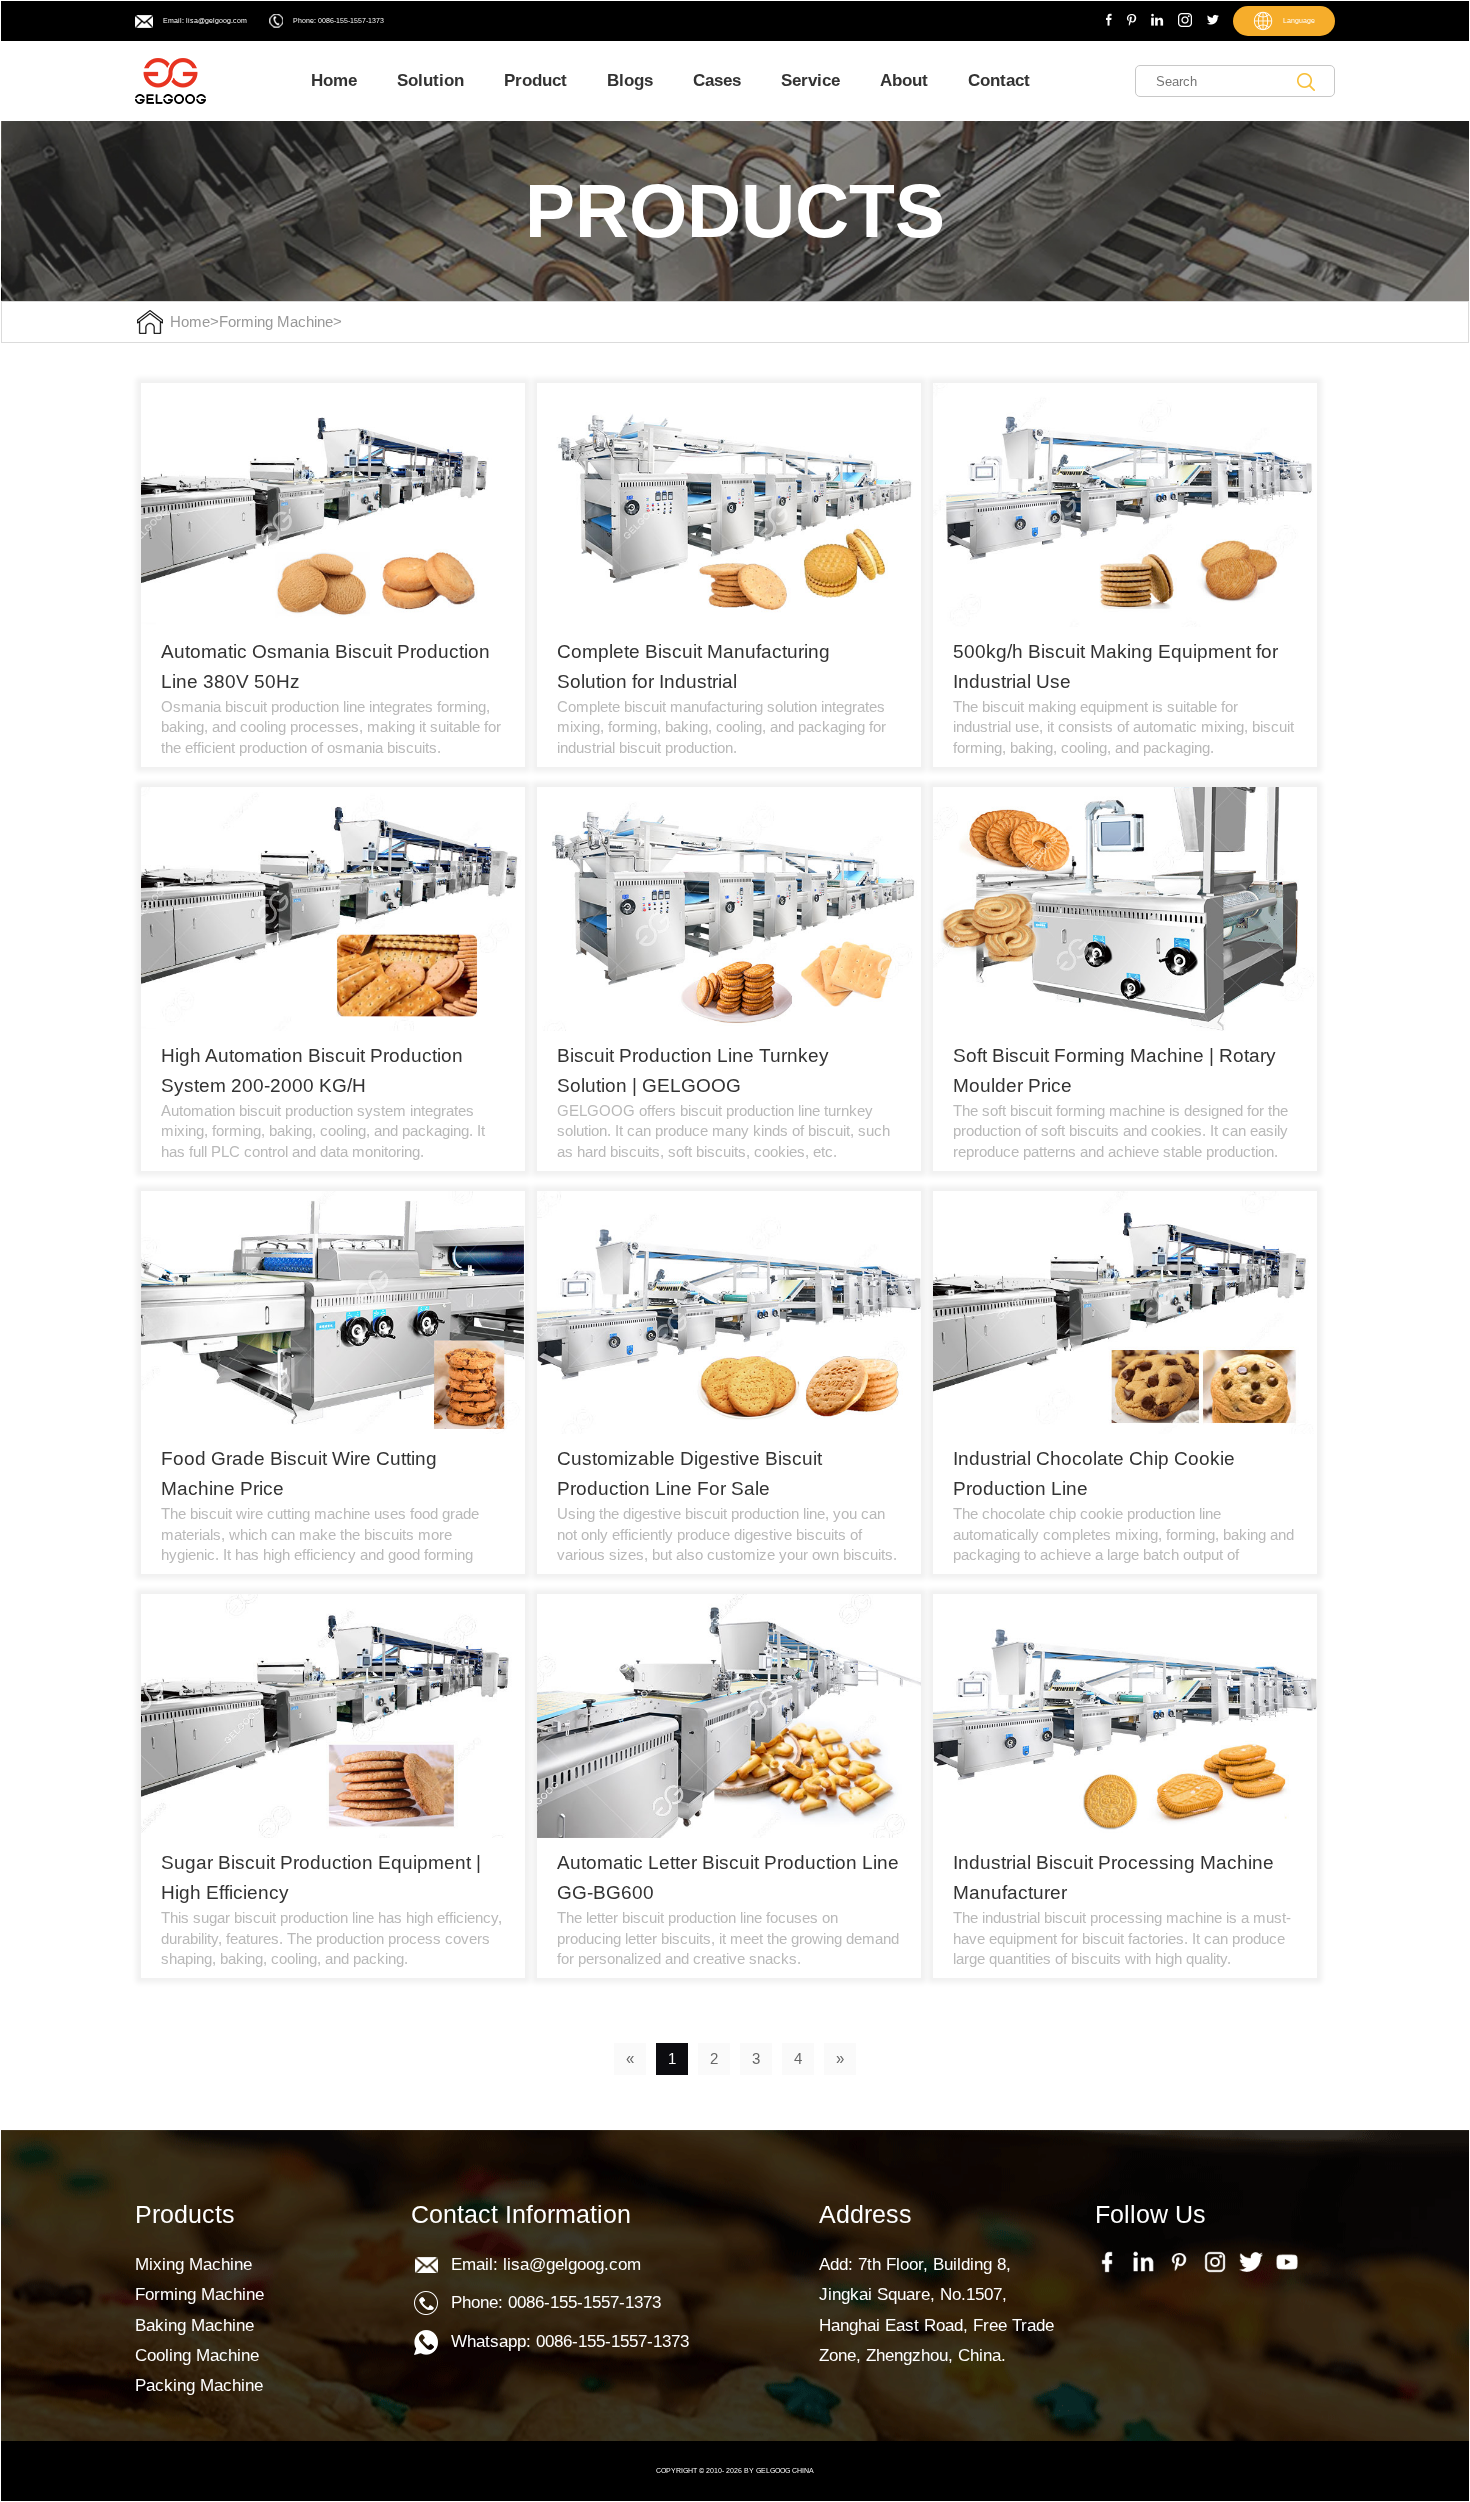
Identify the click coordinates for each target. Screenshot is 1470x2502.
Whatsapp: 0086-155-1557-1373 (570, 2341)
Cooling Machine (197, 2355)
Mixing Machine (193, 2264)
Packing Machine (199, 2385)
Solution (430, 80)
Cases (717, 80)
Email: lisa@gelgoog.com (205, 20)
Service (810, 80)
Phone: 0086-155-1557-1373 (338, 20)
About (904, 80)
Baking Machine (194, 2325)
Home (334, 80)
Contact (999, 80)
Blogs (630, 80)
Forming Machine (276, 322)
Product (535, 80)
